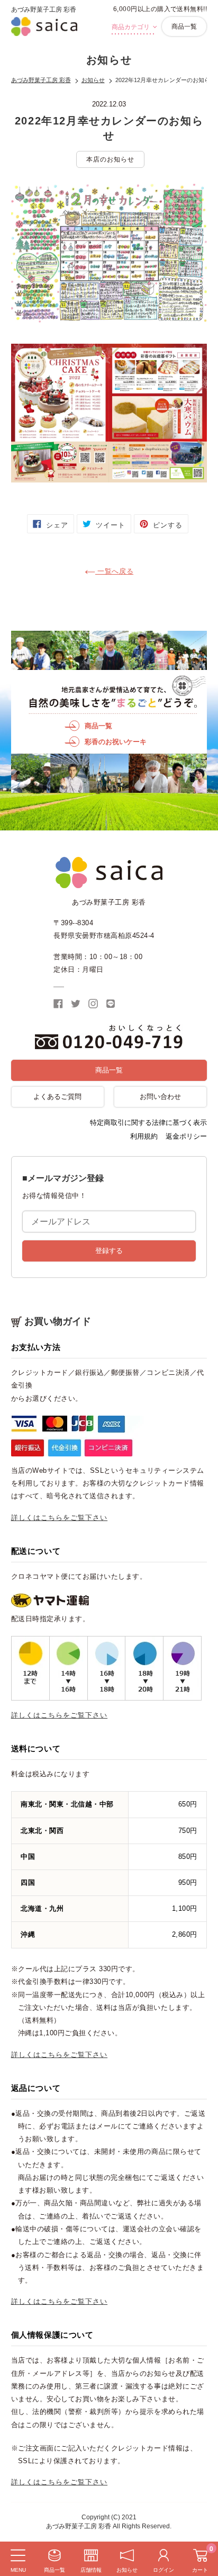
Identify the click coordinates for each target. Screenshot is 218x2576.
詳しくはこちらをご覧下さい (60, 1518)
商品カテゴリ (131, 27)
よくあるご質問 (57, 1097)
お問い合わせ (160, 1097)
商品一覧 (184, 26)
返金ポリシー (186, 1136)
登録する (109, 1251)
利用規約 (144, 1136)
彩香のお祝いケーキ (116, 742)
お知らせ (93, 80)
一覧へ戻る (114, 571)
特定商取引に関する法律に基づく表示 (148, 1122)
